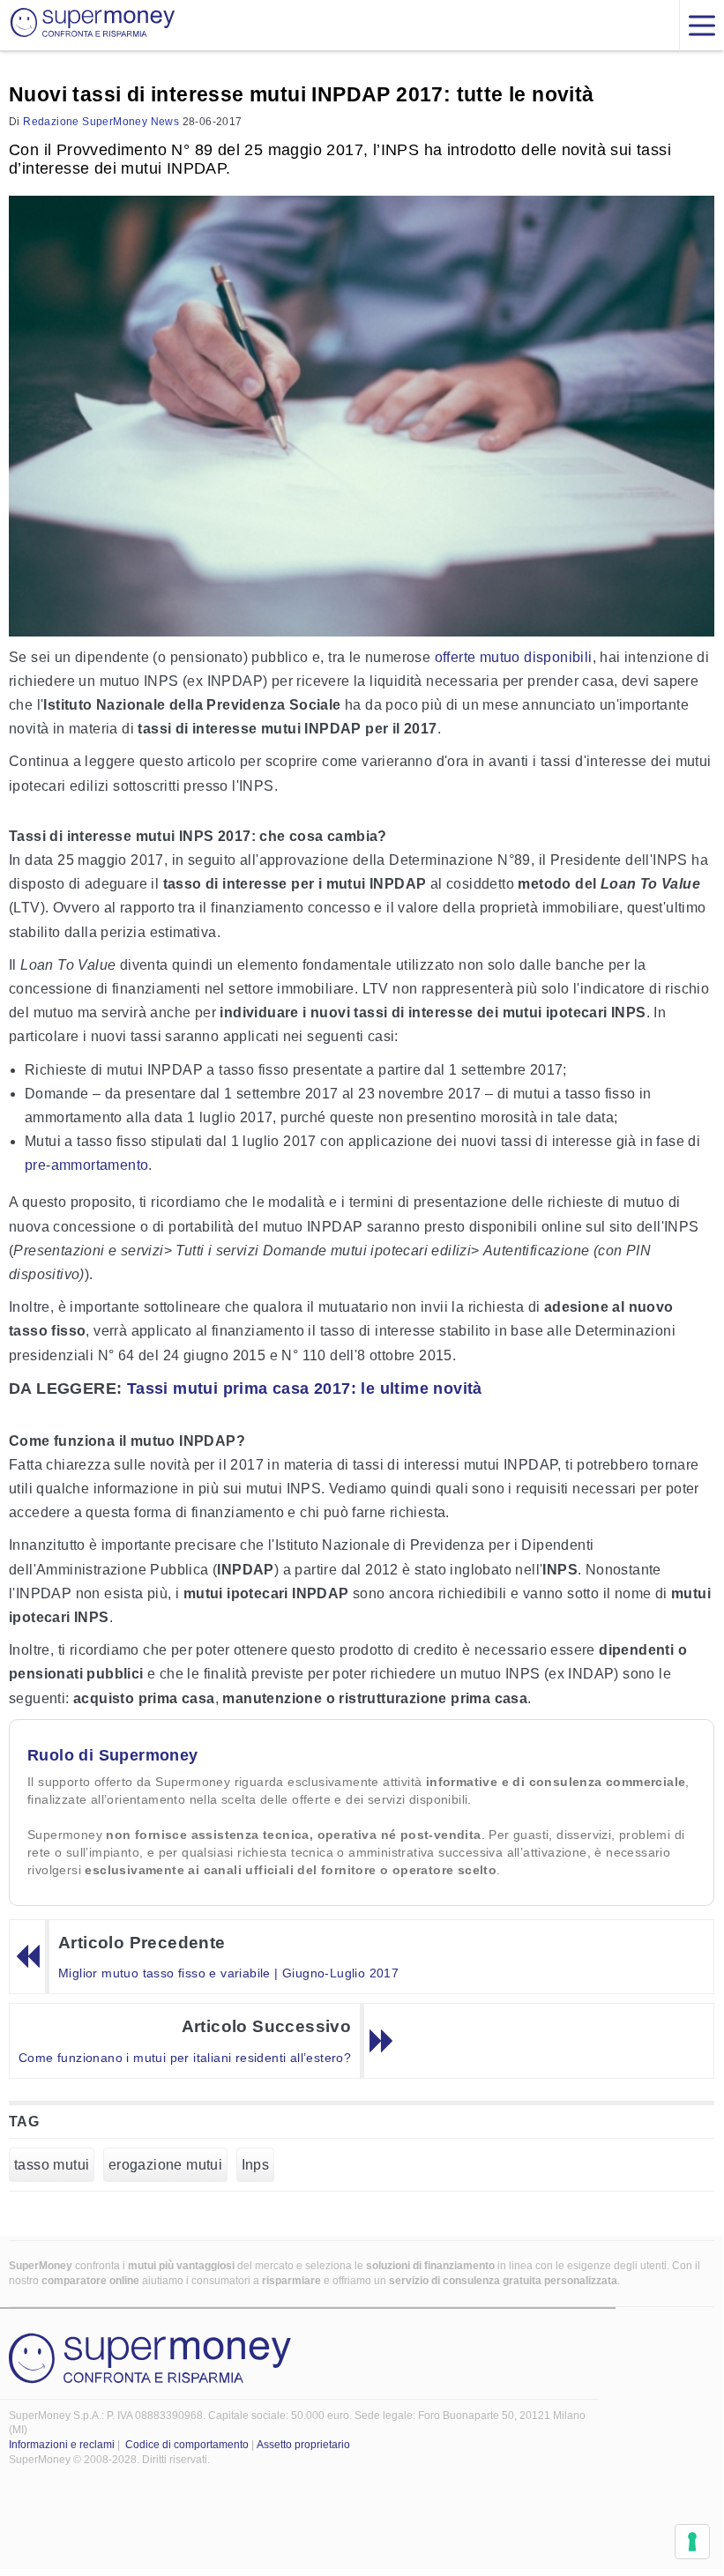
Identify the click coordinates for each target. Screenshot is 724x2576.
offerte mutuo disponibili (514, 657)
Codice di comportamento (187, 2445)
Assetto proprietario (303, 2445)
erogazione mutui (165, 2165)
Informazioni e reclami (62, 2445)
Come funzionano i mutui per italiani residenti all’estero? (185, 2058)
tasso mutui (52, 2165)
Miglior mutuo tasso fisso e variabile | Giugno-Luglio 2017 (228, 1973)
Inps (256, 2165)
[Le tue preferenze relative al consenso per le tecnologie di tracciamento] (692, 2542)
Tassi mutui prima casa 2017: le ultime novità (305, 1389)
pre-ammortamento (86, 1165)
